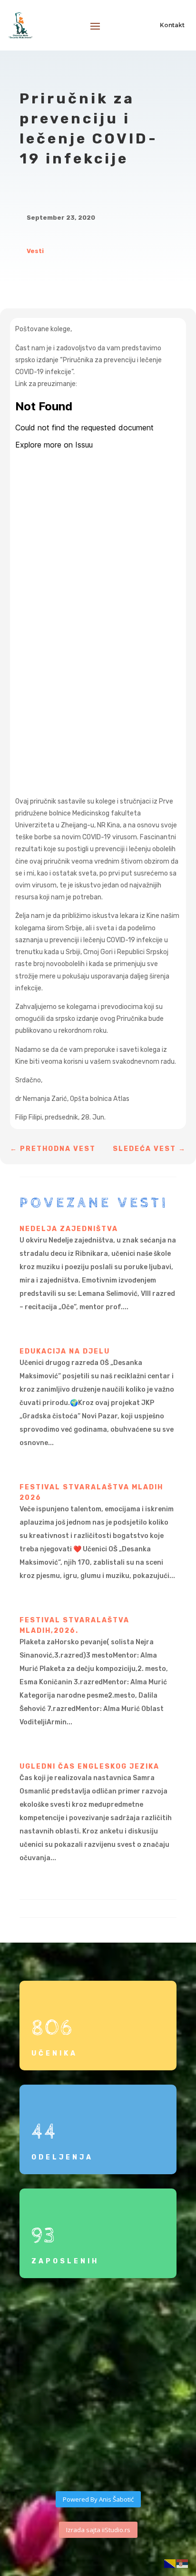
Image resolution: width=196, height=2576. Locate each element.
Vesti (35, 251)
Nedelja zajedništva (69, 1229)
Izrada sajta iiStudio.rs (98, 2530)
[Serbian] (183, 2563)
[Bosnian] (170, 2563)
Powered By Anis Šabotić (98, 2499)
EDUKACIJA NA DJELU (65, 1351)
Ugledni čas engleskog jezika (89, 1767)
